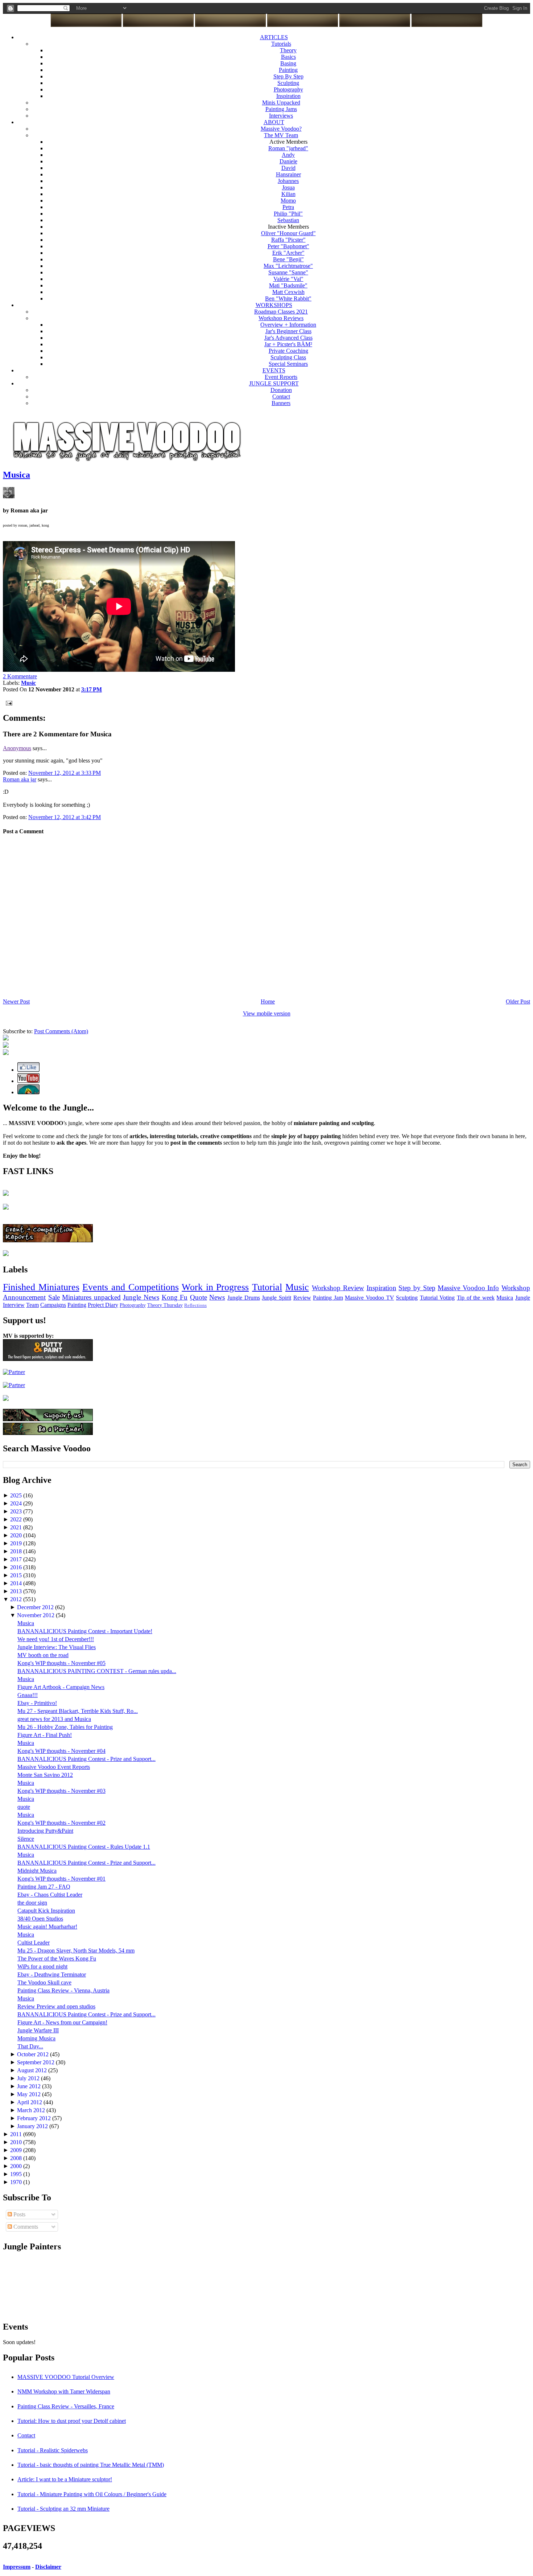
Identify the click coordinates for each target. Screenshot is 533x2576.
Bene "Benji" (288, 259)
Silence (26, 1839)
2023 (17, 1511)
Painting (288, 70)
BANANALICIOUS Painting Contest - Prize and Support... (86, 1759)
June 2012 (30, 2086)
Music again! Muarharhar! (47, 1927)
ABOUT (274, 122)
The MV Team (281, 135)
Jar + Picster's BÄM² (288, 344)
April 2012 (30, 2102)
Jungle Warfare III (38, 2030)
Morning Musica (36, 2038)
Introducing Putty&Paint (45, 1831)
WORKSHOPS (274, 305)
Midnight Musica (37, 1871)
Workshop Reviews (281, 318)
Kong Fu (175, 1297)
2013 (17, 1591)
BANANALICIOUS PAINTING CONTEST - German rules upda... (97, 1671)
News (217, 1297)
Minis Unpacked (281, 103)
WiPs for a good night (42, 1966)
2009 (17, 2150)
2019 (17, 1543)
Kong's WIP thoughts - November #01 (61, 1879)
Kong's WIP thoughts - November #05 (61, 1663)
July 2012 (29, 2078)
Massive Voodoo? (281, 129)
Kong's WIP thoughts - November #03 (61, 1791)
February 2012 (35, 2118)
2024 (17, 1503)
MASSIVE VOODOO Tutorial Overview (66, 2377)
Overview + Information (288, 325)
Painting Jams (281, 109)
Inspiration (288, 96)
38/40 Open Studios (40, 1919)
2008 (17, 2158)
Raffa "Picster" (288, 240)
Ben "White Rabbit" (288, 299)
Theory (288, 50)
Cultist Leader (34, 1943)
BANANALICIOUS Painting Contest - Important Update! (85, 1631)
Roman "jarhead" (288, 148)
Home (268, 1001)
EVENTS (274, 370)
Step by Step (417, 1288)
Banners (281, 403)
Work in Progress (215, 1287)
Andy (288, 155)
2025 (17, 1495)
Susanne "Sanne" (288, 272)
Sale (54, 1297)
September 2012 (36, 2062)
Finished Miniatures (41, 1287)
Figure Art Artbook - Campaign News (61, 1687)
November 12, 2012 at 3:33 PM (65, 773)
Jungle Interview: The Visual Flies (57, 1647)
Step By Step (288, 76)
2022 (17, 1519)
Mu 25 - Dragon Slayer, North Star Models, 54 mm (76, 1951)
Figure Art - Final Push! (45, 1735)
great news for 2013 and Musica (54, 1719)
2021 (17, 1527)
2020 (17, 1535)
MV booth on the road (43, 1655)
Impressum (17, 2567)
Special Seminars (288, 364)
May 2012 (30, 2094)
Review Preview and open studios (56, 2006)
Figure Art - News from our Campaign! (62, 2022)
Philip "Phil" (288, 214)
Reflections (195, 1305)
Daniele (288, 161)
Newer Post (16, 1001)
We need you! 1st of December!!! (56, 1639)
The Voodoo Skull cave (44, 1982)
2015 (17, 1575)
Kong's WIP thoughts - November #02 (61, 1823)
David (288, 168)
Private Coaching (288, 351)
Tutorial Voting (437, 1298)
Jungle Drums (244, 1298)
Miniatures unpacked (91, 1297)
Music (297, 1287)
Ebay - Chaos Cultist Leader (50, 1895)
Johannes (288, 181)
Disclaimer (48, 2567)
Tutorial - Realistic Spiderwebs (53, 2450)
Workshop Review (338, 1288)
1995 (17, 2174)
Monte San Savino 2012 (45, 1775)
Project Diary (103, 1305)
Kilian (288, 194)
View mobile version (267, 1013)
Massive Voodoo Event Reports (54, 1767)
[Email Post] (8, 702)
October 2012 (34, 2054)
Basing (288, 63)
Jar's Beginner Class (288, 331)
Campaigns (53, 1305)
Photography (288, 89)
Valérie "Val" (288, 279)
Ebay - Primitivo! (37, 1703)
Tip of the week (476, 1298)
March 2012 (32, 2110)
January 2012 (33, 2126)
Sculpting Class (288, 357)
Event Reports (281, 377)
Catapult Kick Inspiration (46, 1911)
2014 (17, 1583)
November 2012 (36, 1615)
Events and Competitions (130, 1287)
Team (32, 1305)
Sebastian (288, 220)
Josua (288, 187)
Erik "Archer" (288, 253)
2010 (17, 2142)
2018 (17, 1551)
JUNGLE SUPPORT (274, 383)
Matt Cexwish (288, 292)
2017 (17, 1559)
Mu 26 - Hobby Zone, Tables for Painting (65, 1727)
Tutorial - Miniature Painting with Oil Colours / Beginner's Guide (92, 2494)
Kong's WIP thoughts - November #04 (61, 1751)
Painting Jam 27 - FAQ (44, 1887)
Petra (288, 207)
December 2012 (36, 1607)
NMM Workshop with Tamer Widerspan (64, 2391)
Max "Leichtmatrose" (288, 266)
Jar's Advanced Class (288, 338)
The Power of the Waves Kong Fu (57, 1958)
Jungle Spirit (276, 1298)
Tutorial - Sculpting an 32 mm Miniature (63, 2509)
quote (24, 1807)
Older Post (518, 1001)
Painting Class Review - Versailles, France (66, 2406)
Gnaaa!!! (28, 1695)
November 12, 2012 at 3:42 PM (65, 817)
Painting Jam (328, 1298)
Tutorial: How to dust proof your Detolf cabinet (72, 2421)
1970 (17, 2182)
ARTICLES (274, 37)
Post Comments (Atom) (61, 1031)
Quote (199, 1297)
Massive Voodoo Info (468, 1288)
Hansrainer (288, 174)
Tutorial (267, 1287)
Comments (25, 2227)
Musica (16, 475)
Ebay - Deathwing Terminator (52, 1974)
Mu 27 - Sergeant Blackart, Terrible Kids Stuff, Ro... (78, 1711)
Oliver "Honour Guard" (288, 233)
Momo (288, 201)
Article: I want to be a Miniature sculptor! (65, 2479)
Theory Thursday (165, 1305)
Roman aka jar (20, 779)
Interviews (281, 116)
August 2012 (33, 2070)
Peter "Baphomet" (288, 246)
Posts (19, 2214)
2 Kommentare (20, 676)
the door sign (32, 1903)
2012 (17, 1599)
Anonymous (17, 748)
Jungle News (141, 1297)
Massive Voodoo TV (369, 1298)
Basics (288, 57)
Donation (281, 390)
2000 (17, 2166)
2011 (17, 2134)
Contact (281, 396)
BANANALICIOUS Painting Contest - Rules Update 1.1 (84, 1847)
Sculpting (288, 83)
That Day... (30, 2046)
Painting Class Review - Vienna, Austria (63, 1990)
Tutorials (281, 44)
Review (302, 1298)
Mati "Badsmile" (288, 285)
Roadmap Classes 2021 (281, 312)
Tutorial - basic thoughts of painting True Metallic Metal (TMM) (91, 2465)
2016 (17, 1567)
